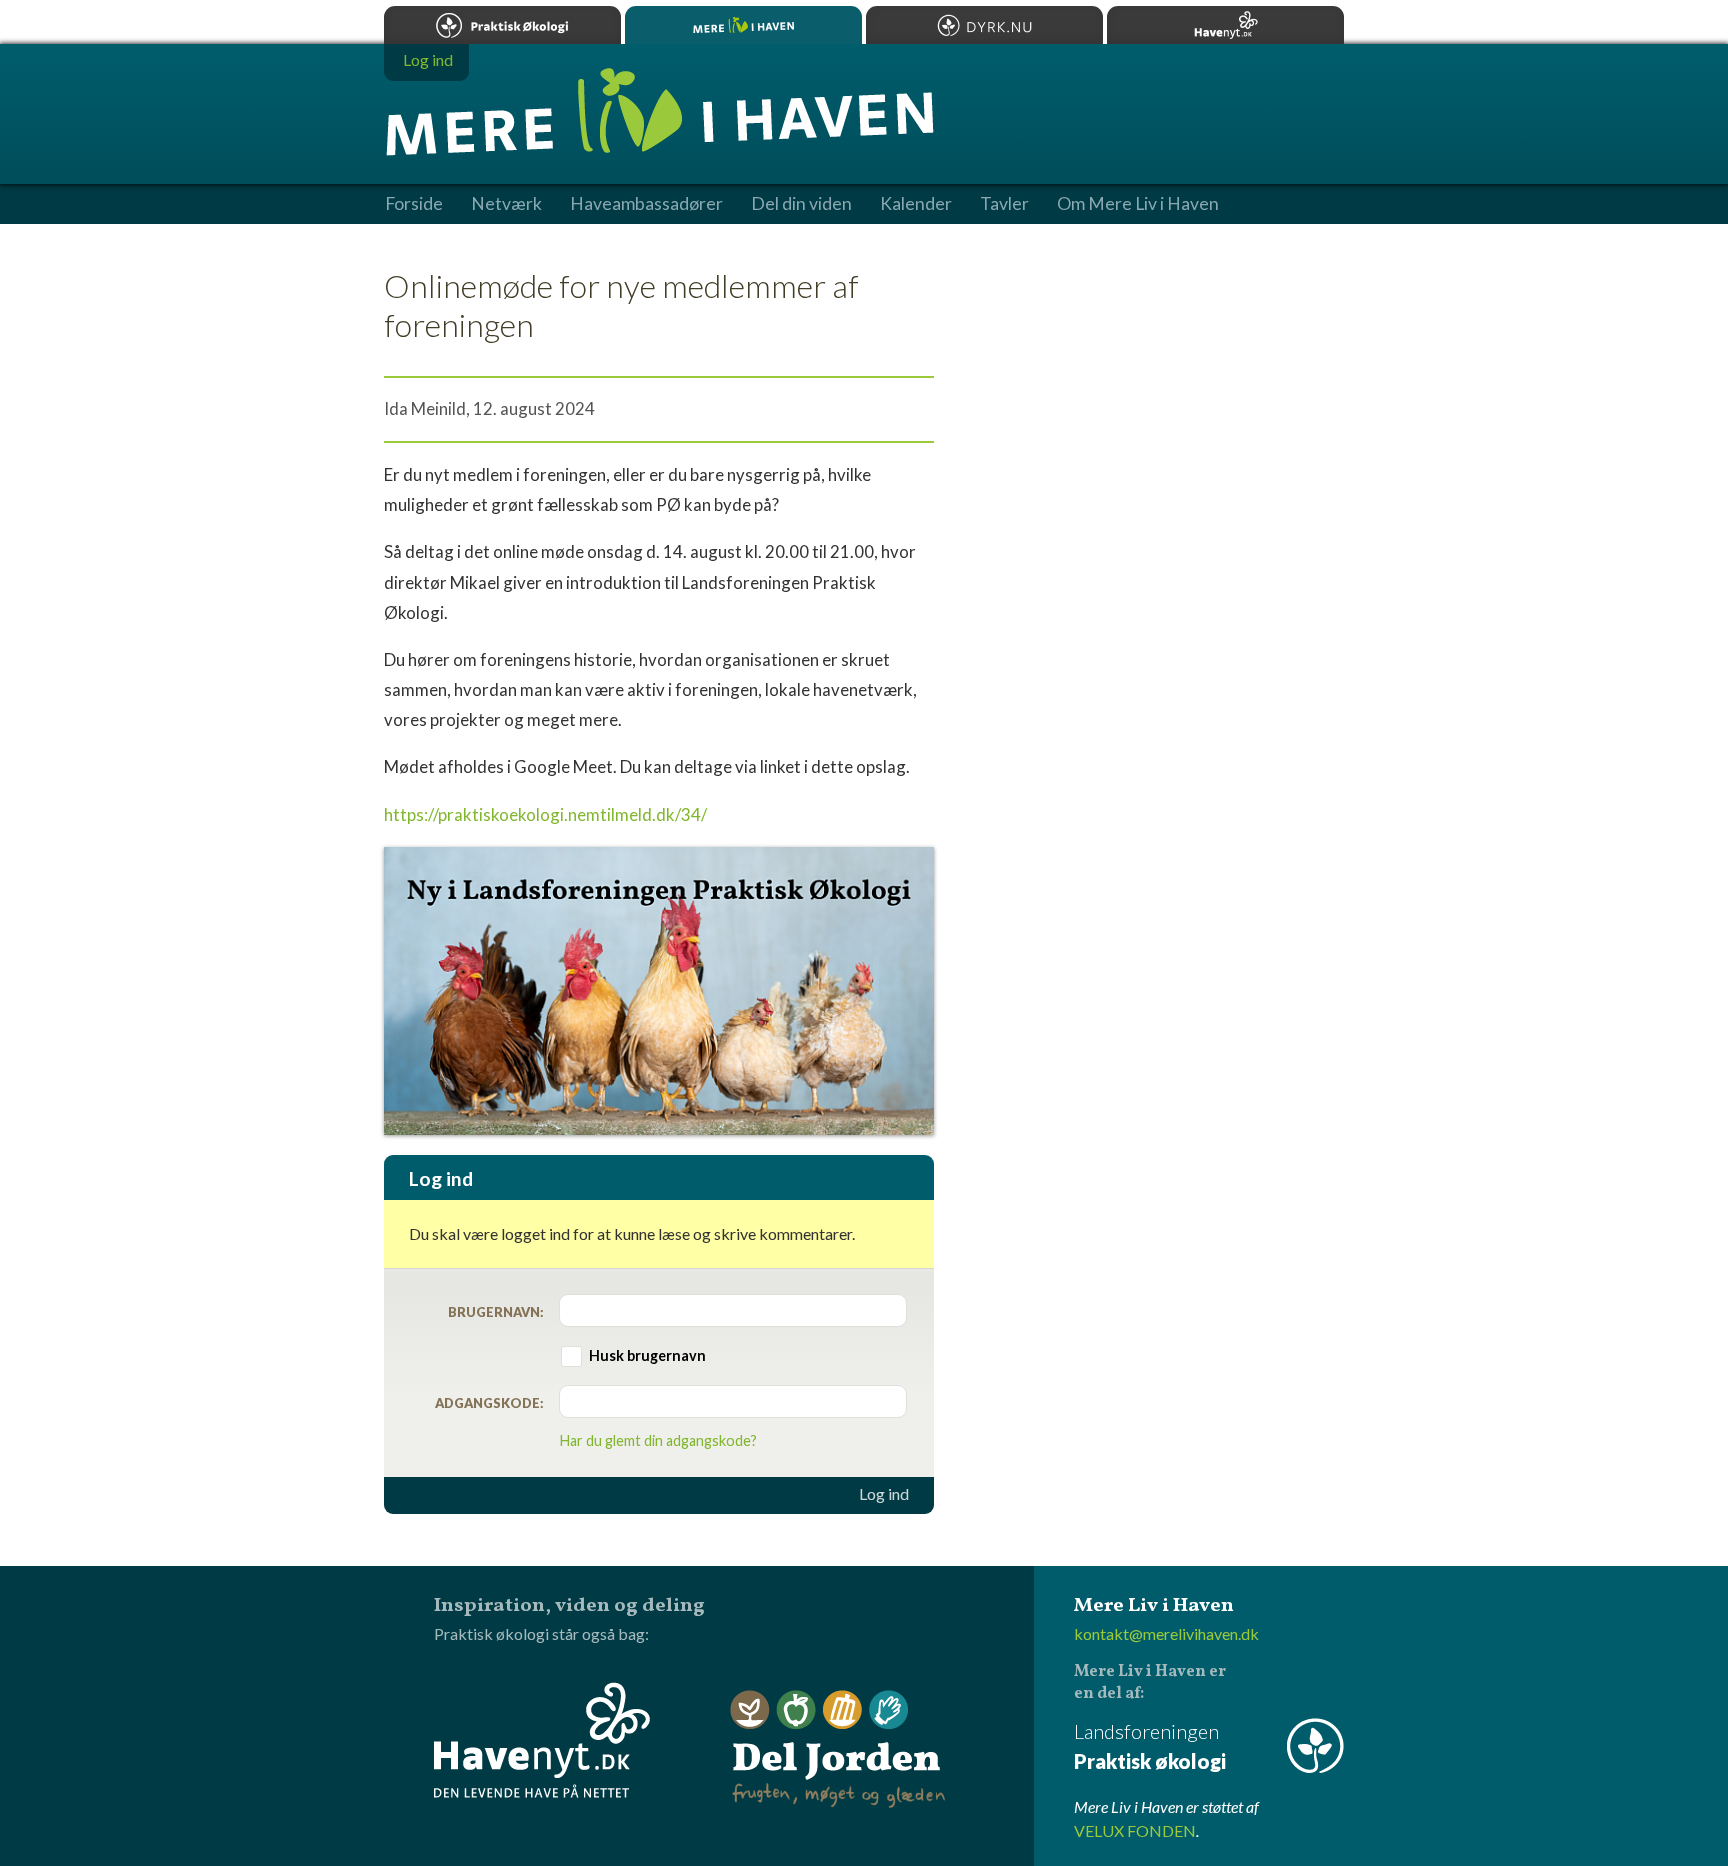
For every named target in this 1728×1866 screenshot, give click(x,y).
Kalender (916, 204)
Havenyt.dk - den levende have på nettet (542, 1740)
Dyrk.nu (984, 25)
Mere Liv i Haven (743, 25)
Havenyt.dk (1225, 25)
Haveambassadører (646, 204)
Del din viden (801, 204)
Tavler (1004, 204)
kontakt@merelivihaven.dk (1166, 1633)
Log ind (884, 1494)
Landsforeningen (1150, 1746)
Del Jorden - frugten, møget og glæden (838, 1749)
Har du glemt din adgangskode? (658, 1440)
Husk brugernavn (647, 1355)
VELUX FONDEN (1135, 1830)
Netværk (506, 204)
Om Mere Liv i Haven (1138, 204)
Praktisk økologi (502, 25)
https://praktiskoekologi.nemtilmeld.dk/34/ (545, 814)
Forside (414, 204)
